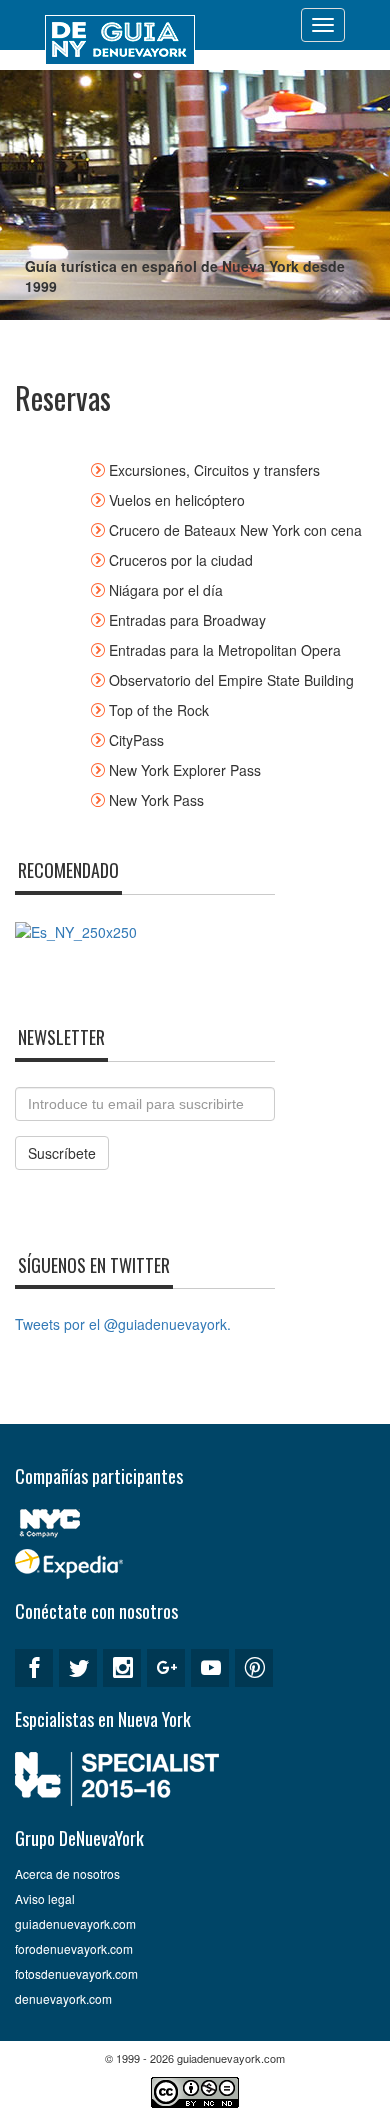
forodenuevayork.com (74, 1948)
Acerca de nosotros (67, 1873)
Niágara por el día (166, 590)
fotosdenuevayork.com (76, 1973)
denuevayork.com (63, 1998)
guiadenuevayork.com (75, 1923)
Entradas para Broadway (187, 620)
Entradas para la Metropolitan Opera (225, 650)
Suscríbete (62, 1153)
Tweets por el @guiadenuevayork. (123, 1324)
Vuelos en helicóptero (177, 500)
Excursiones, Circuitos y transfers (214, 470)
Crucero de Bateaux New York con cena (235, 530)
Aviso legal (45, 1898)
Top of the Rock (159, 710)
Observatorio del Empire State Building (231, 680)
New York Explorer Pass (185, 770)
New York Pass (156, 800)
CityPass (136, 740)
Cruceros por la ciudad (181, 560)
